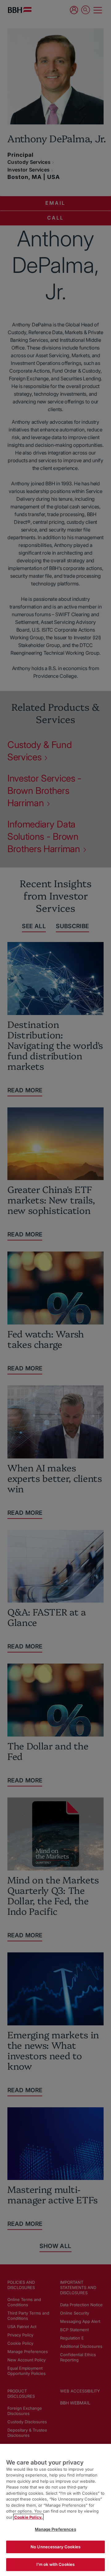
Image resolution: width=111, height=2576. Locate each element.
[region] (55, 2510)
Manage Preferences (55, 2529)
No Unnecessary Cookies (55, 2547)
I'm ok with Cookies (55, 2564)
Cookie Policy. (28, 2517)
